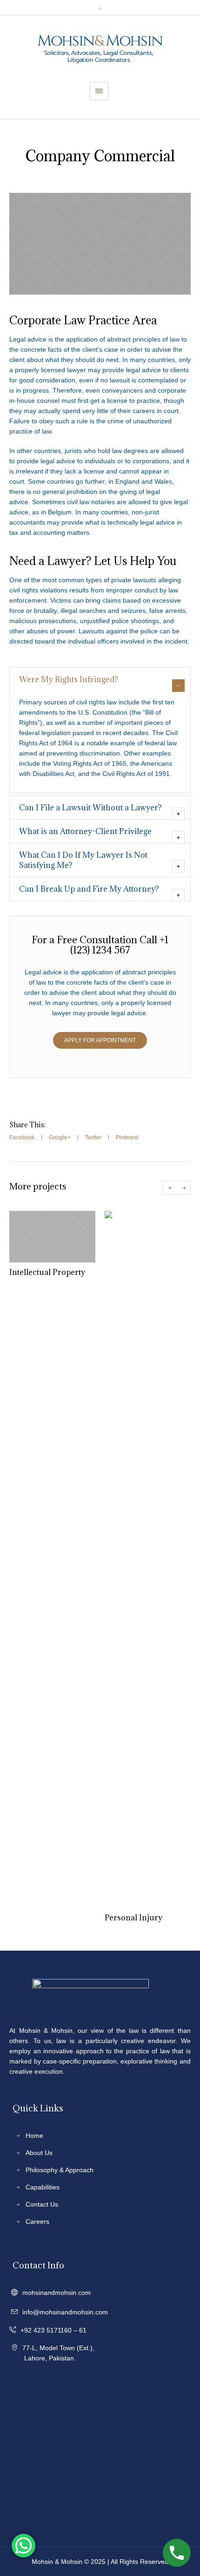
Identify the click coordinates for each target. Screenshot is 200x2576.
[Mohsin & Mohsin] (100, 49)
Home (34, 2136)
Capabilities (43, 2187)
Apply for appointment (100, 1040)
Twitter (93, 1137)
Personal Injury (133, 1918)
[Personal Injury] (148, 1559)
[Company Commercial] (100, 244)
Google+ (60, 1137)
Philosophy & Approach (60, 2170)
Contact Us (42, 2204)
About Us (39, 2153)
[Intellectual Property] (52, 1237)
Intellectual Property (47, 1272)
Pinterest (127, 1137)
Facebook (22, 1137)
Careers (37, 2221)
